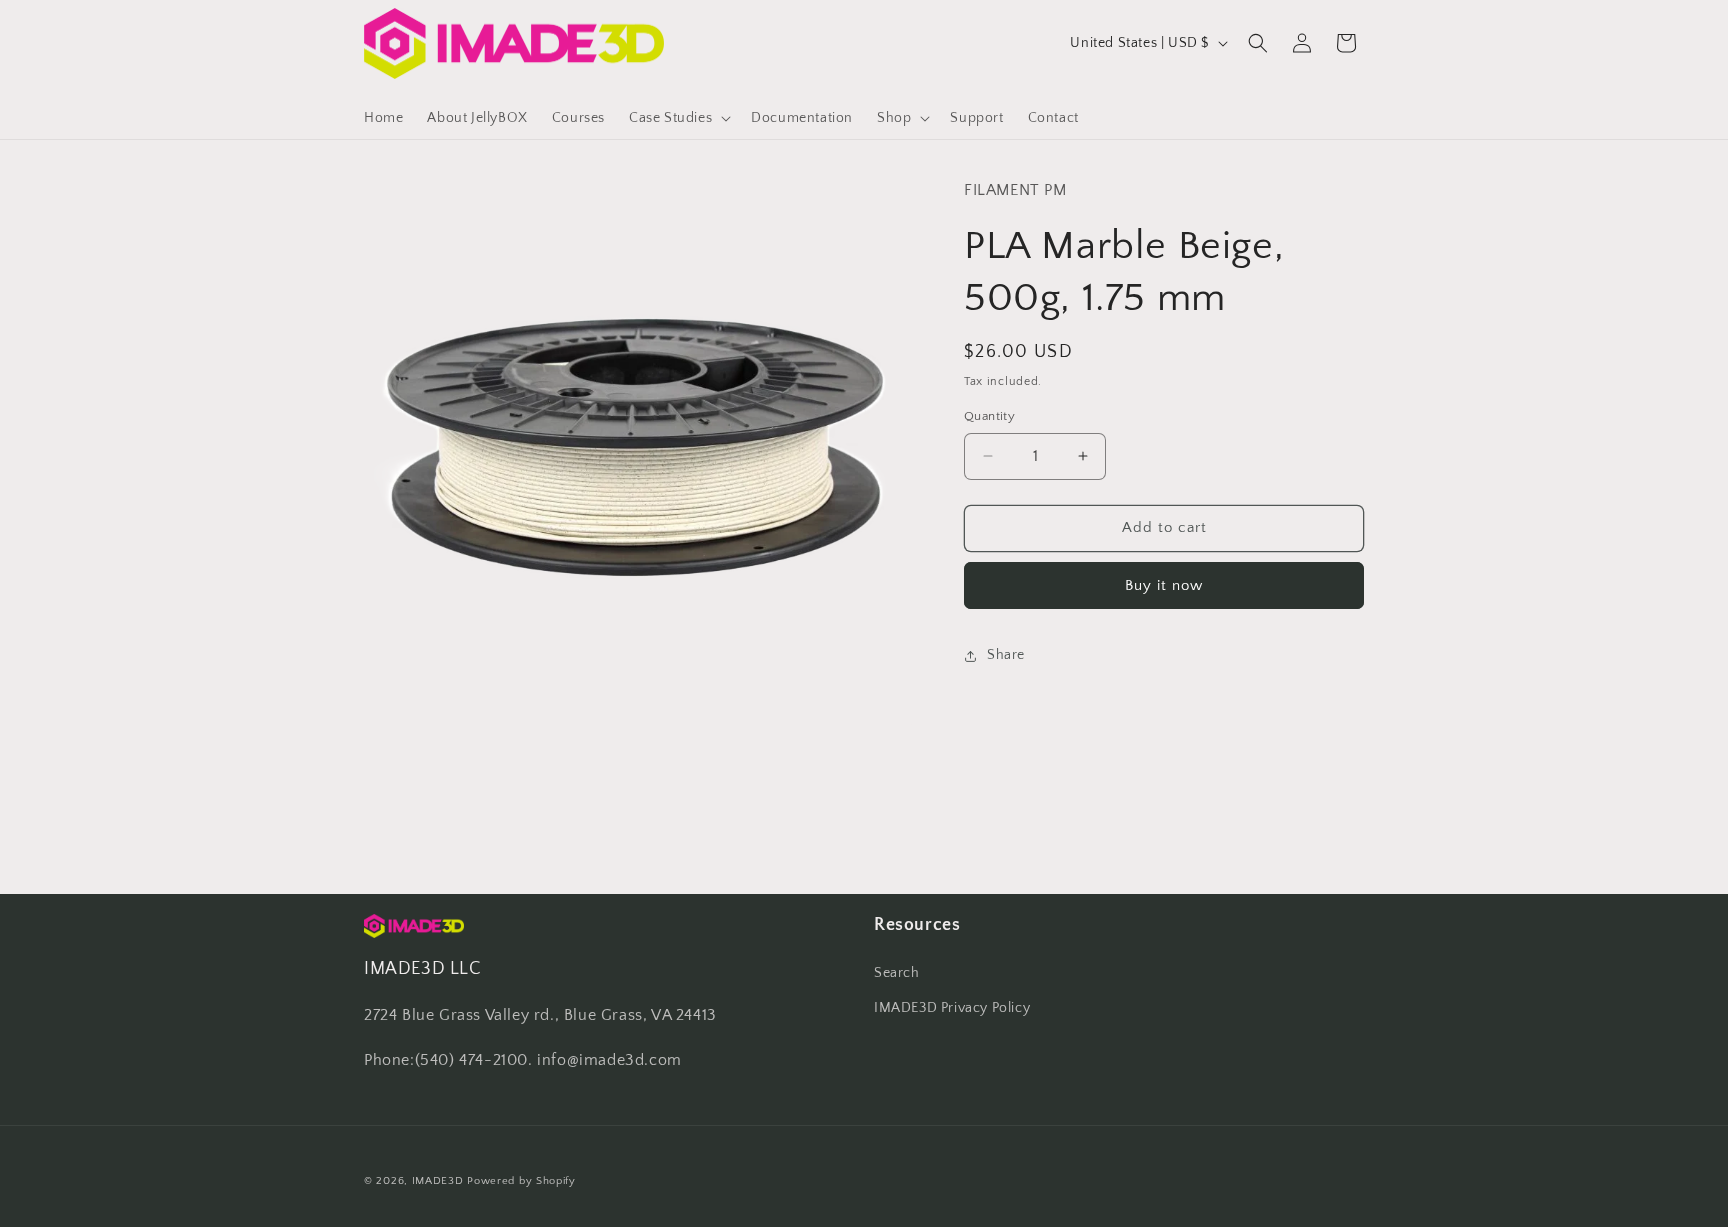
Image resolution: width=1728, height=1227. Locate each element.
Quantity (989, 416)
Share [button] (1006, 655)
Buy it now (1164, 585)
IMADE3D (438, 1181)
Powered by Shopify (521, 1181)
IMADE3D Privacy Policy (952, 1008)
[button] (678, 118)
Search (897, 973)
